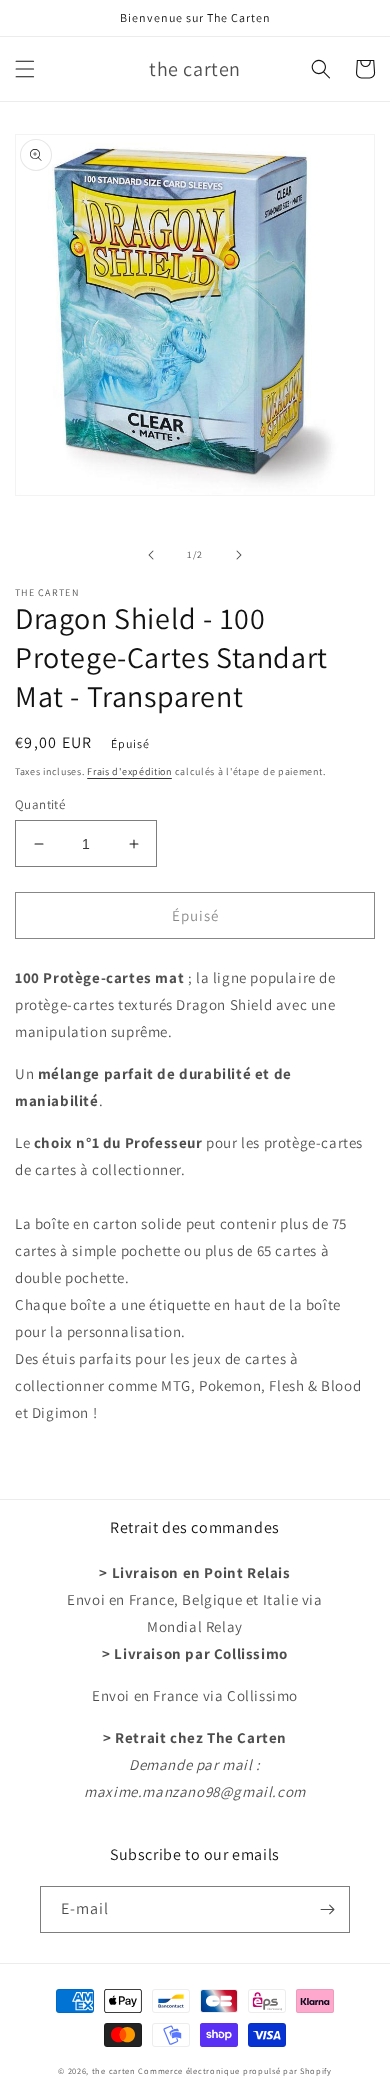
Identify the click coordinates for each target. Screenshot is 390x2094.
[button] (25, 69)
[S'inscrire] (327, 1909)
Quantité (40, 804)
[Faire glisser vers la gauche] (151, 555)
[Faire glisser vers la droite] (239, 555)
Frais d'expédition (129, 771)
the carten (115, 2070)
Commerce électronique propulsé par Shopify (234, 2070)
